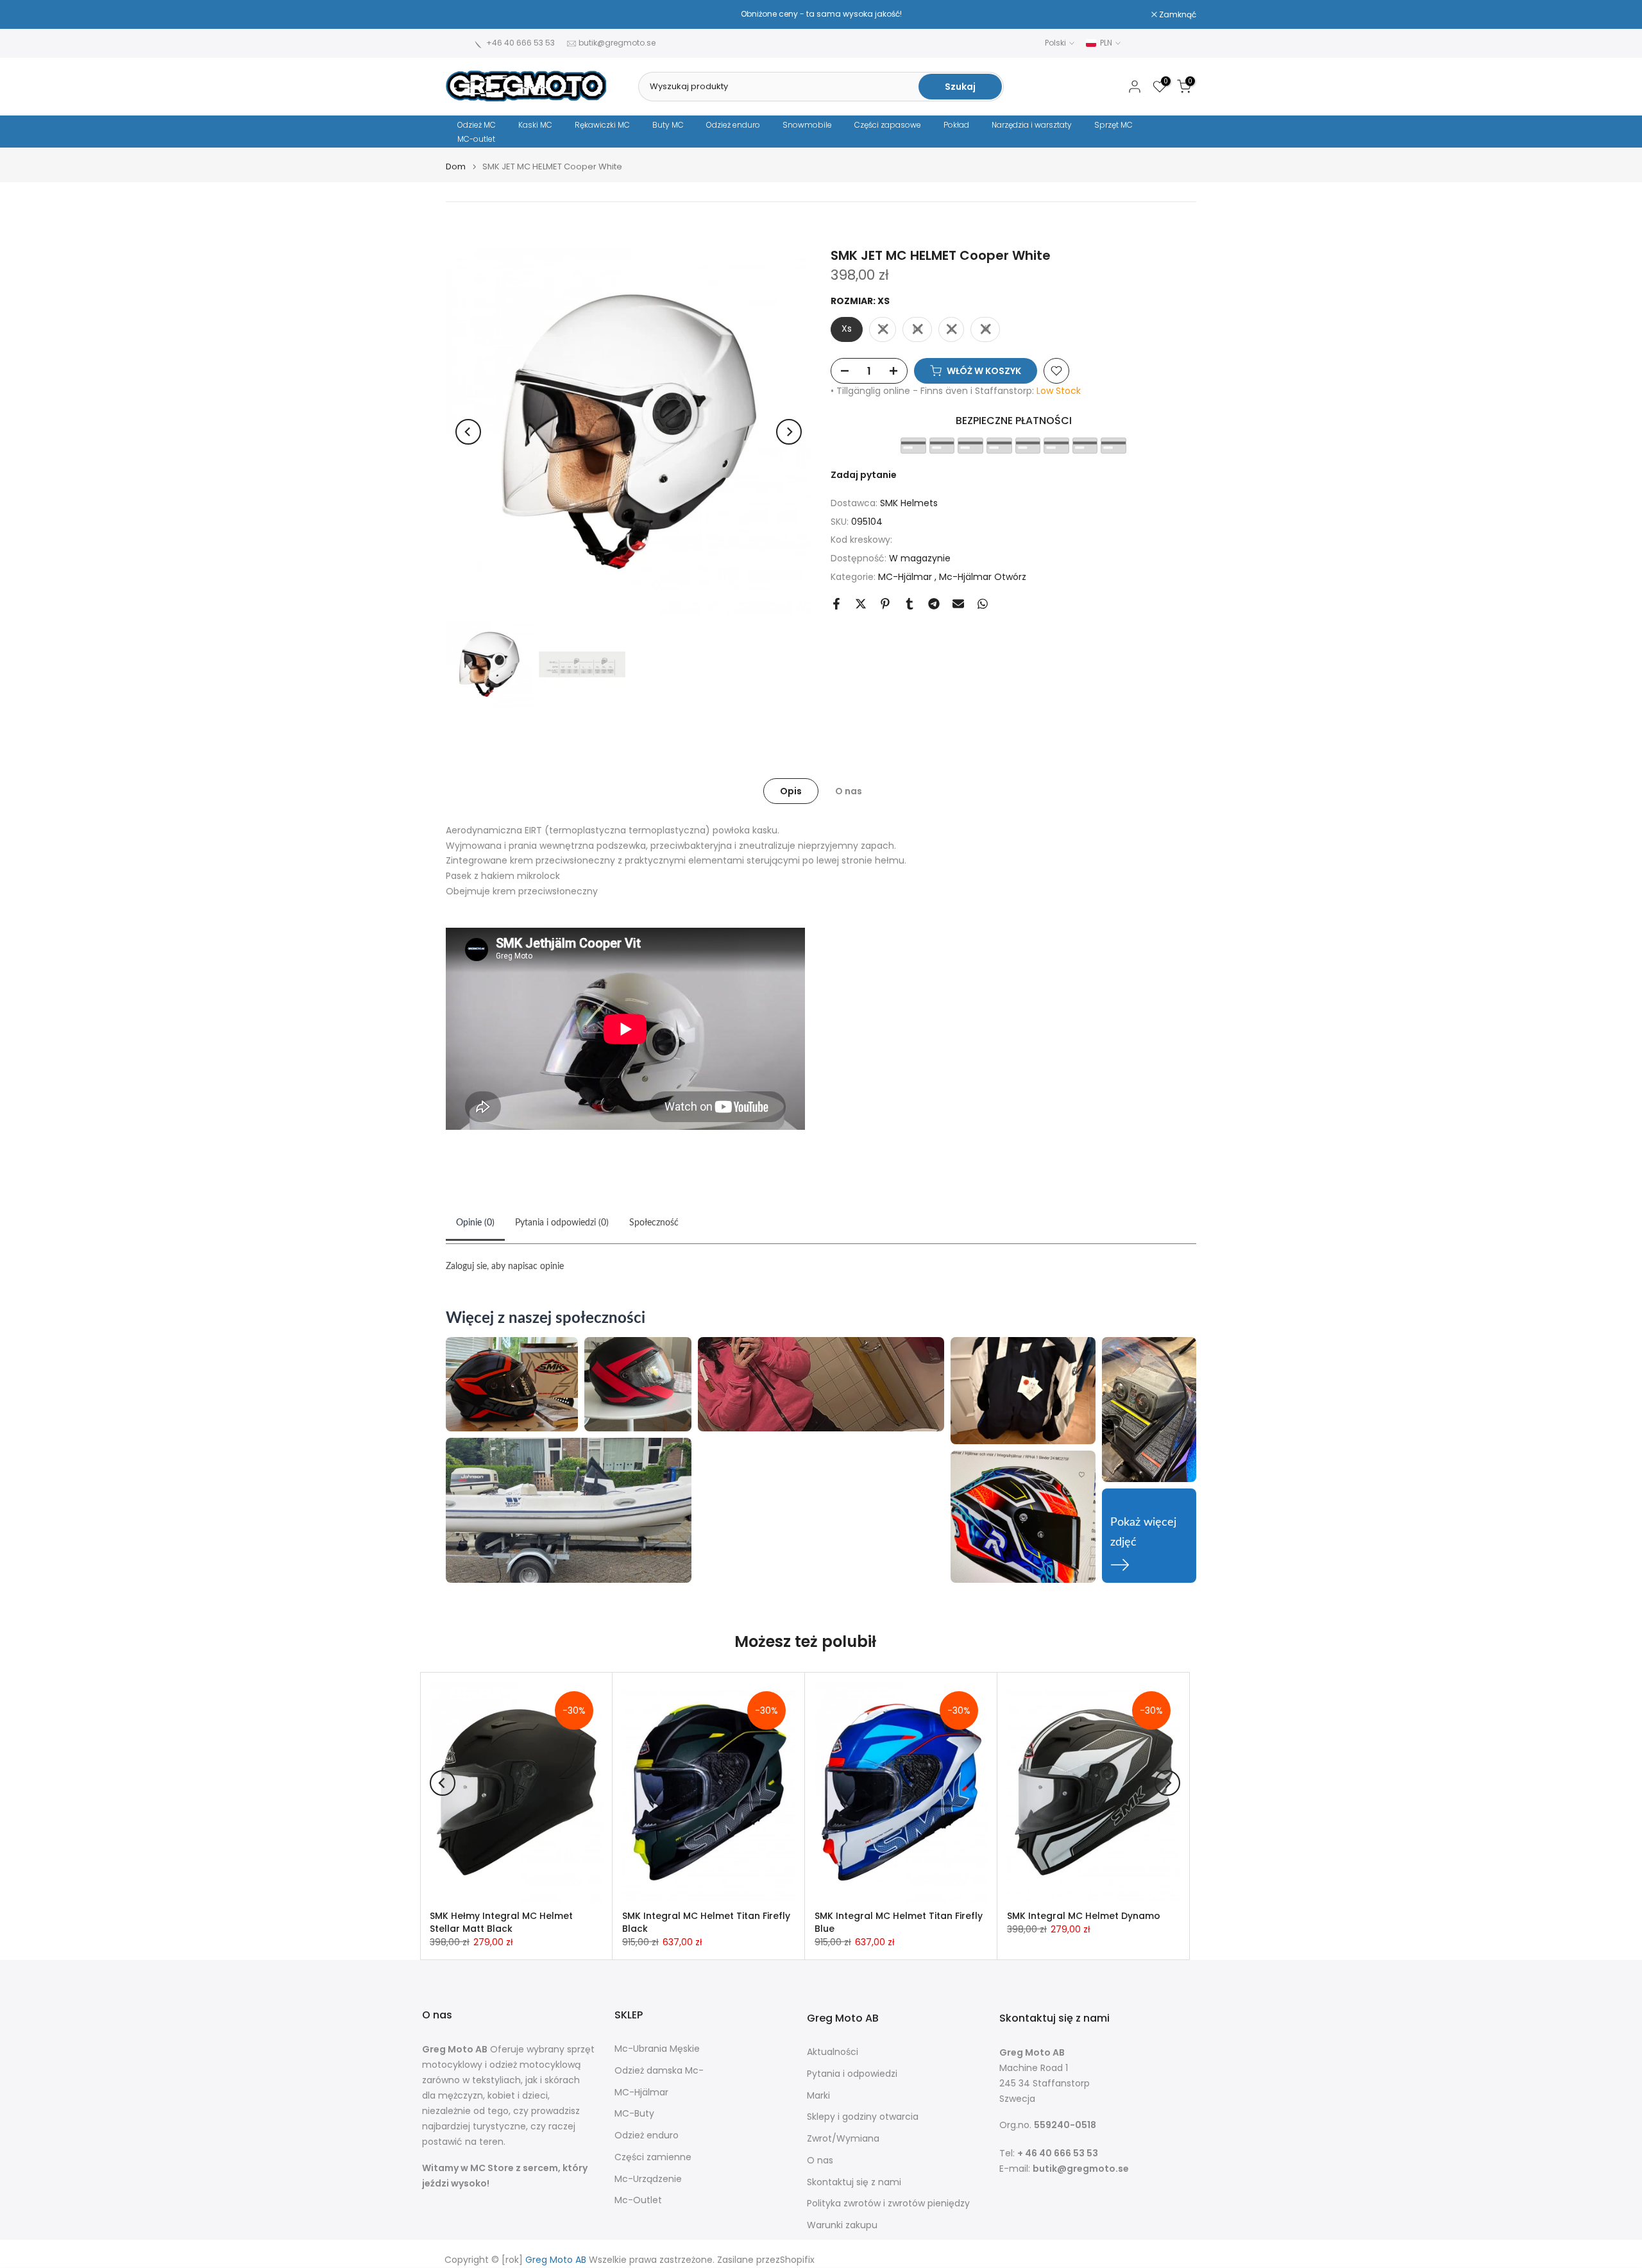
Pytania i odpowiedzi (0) (562, 1223)
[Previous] (468, 432)
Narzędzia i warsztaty (1032, 125)
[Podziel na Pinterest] (885, 604)
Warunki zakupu (842, 2225)
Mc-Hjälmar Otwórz (983, 577)
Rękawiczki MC (602, 125)
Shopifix (797, 2260)
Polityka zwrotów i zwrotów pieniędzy (888, 2204)
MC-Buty (634, 2114)
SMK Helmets (909, 503)
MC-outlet (476, 139)
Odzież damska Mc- (659, 2071)
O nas (849, 790)
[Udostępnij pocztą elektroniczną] (958, 604)
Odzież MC (477, 125)
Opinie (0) (475, 1223)
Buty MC (668, 125)
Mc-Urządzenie (648, 2179)
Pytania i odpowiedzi (852, 2074)
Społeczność (654, 1223)
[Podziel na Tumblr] (910, 604)
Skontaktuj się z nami (854, 2182)
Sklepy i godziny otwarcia (863, 2117)
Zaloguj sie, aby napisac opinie (505, 1266)
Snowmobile (807, 125)
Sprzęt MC (1113, 125)
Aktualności (833, 2052)
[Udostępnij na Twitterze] (861, 604)
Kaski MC (535, 125)
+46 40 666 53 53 (521, 43)
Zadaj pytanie (864, 475)
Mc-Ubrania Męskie (657, 2049)
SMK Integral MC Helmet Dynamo (1084, 1916)
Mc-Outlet (638, 2200)
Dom (456, 166)
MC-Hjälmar (906, 577)
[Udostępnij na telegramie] (934, 604)
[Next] (789, 432)
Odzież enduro (733, 125)
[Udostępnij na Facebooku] (836, 604)
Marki (818, 2096)
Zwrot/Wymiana (843, 2139)
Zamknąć (471, 15)
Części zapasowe (888, 125)
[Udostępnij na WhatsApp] (983, 604)
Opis (791, 790)
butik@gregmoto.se (617, 43)
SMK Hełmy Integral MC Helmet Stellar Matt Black (501, 1922)
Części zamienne (653, 2157)
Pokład (956, 125)
